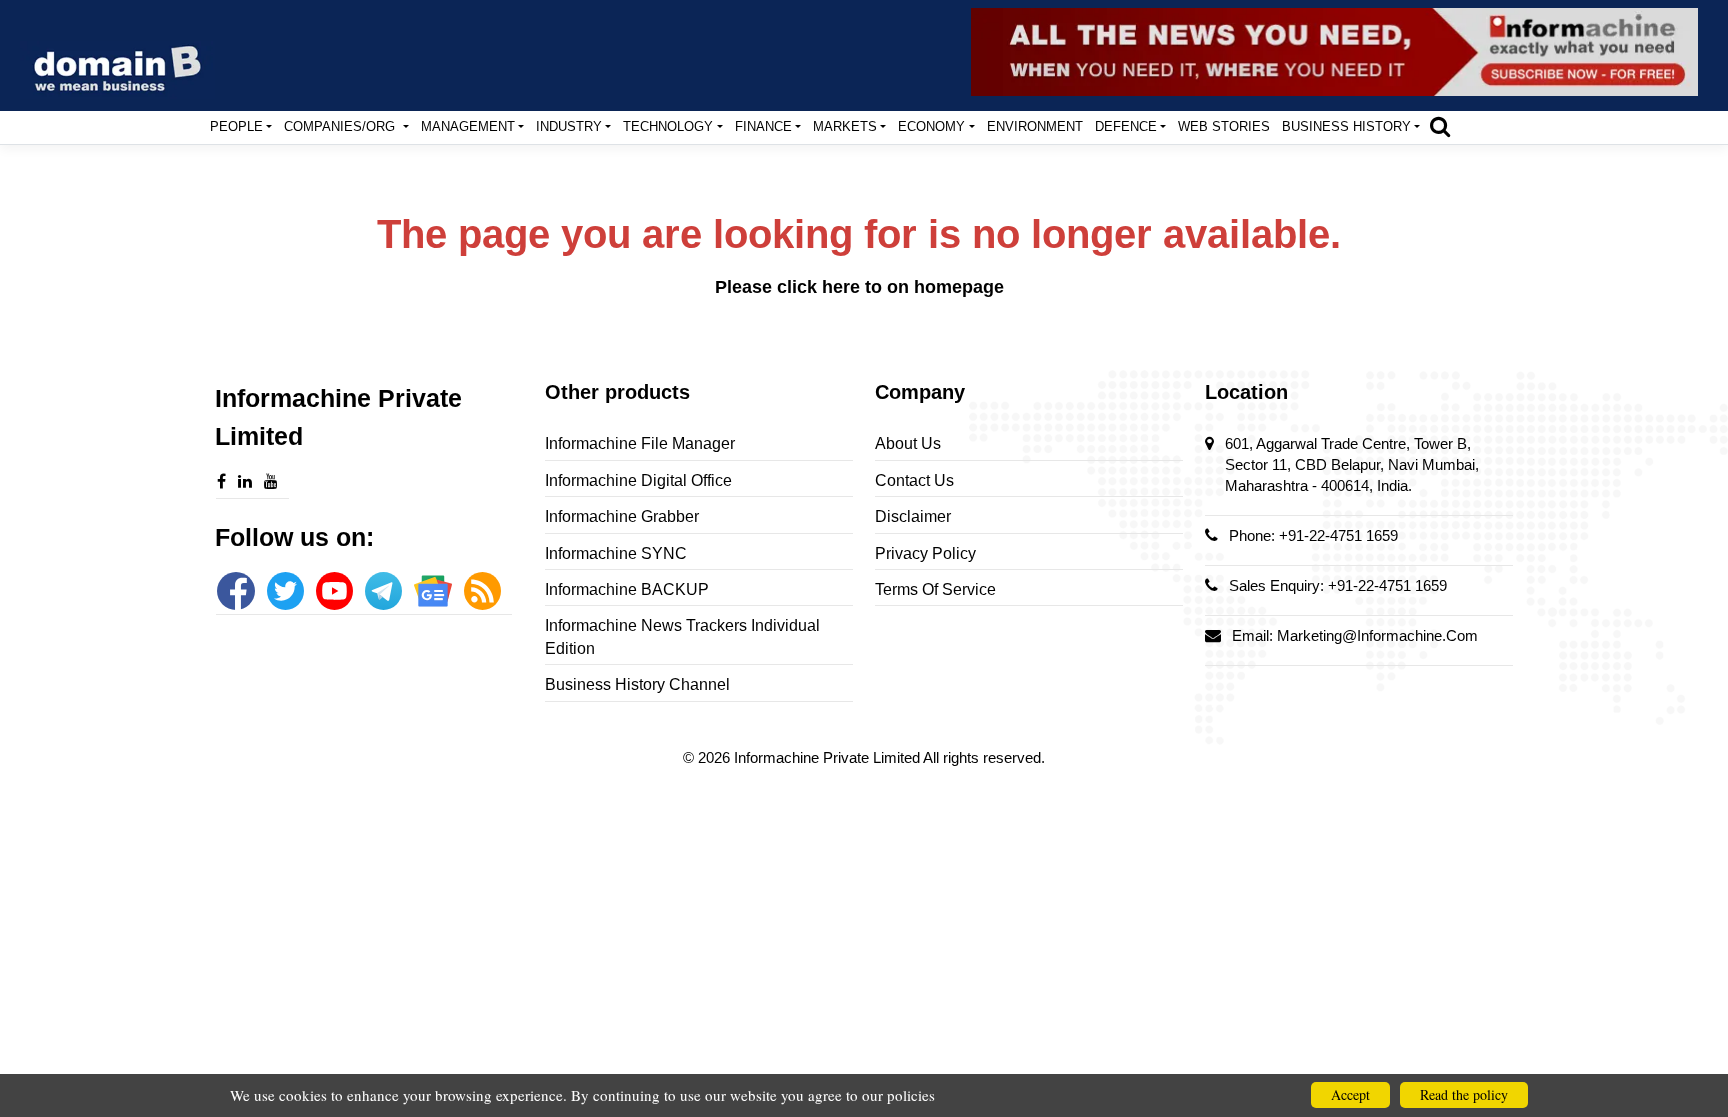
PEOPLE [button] (236, 126)
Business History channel (637, 684)
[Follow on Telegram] (383, 590)
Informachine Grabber (622, 516)
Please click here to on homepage (859, 287)
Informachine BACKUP (627, 589)
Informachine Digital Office (638, 480)
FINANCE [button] (763, 126)
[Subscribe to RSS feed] (482, 590)
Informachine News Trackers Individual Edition (682, 636)
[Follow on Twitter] (285, 590)
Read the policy (1464, 1094)
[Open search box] (1440, 126)
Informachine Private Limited (828, 757)
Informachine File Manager (640, 443)
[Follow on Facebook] (235, 590)
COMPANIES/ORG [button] (341, 126)
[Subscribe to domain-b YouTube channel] (334, 590)
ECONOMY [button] (931, 126)
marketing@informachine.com (1377, 635)
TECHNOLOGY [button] (668, 126)
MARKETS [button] (845, 126)
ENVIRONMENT (1035, 126)
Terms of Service (935, 589)
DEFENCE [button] (1126, 126)
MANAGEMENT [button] (468, 126)
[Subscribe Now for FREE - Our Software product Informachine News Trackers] (1334, 52)
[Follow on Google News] (432, 590)
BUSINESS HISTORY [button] (1346, 126)
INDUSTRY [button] (569, 126)
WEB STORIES (1224, 126)
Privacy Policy (925, 553)
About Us (908, 443)
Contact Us (914, 480)
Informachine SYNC (616, 553)
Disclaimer (913, 516)
